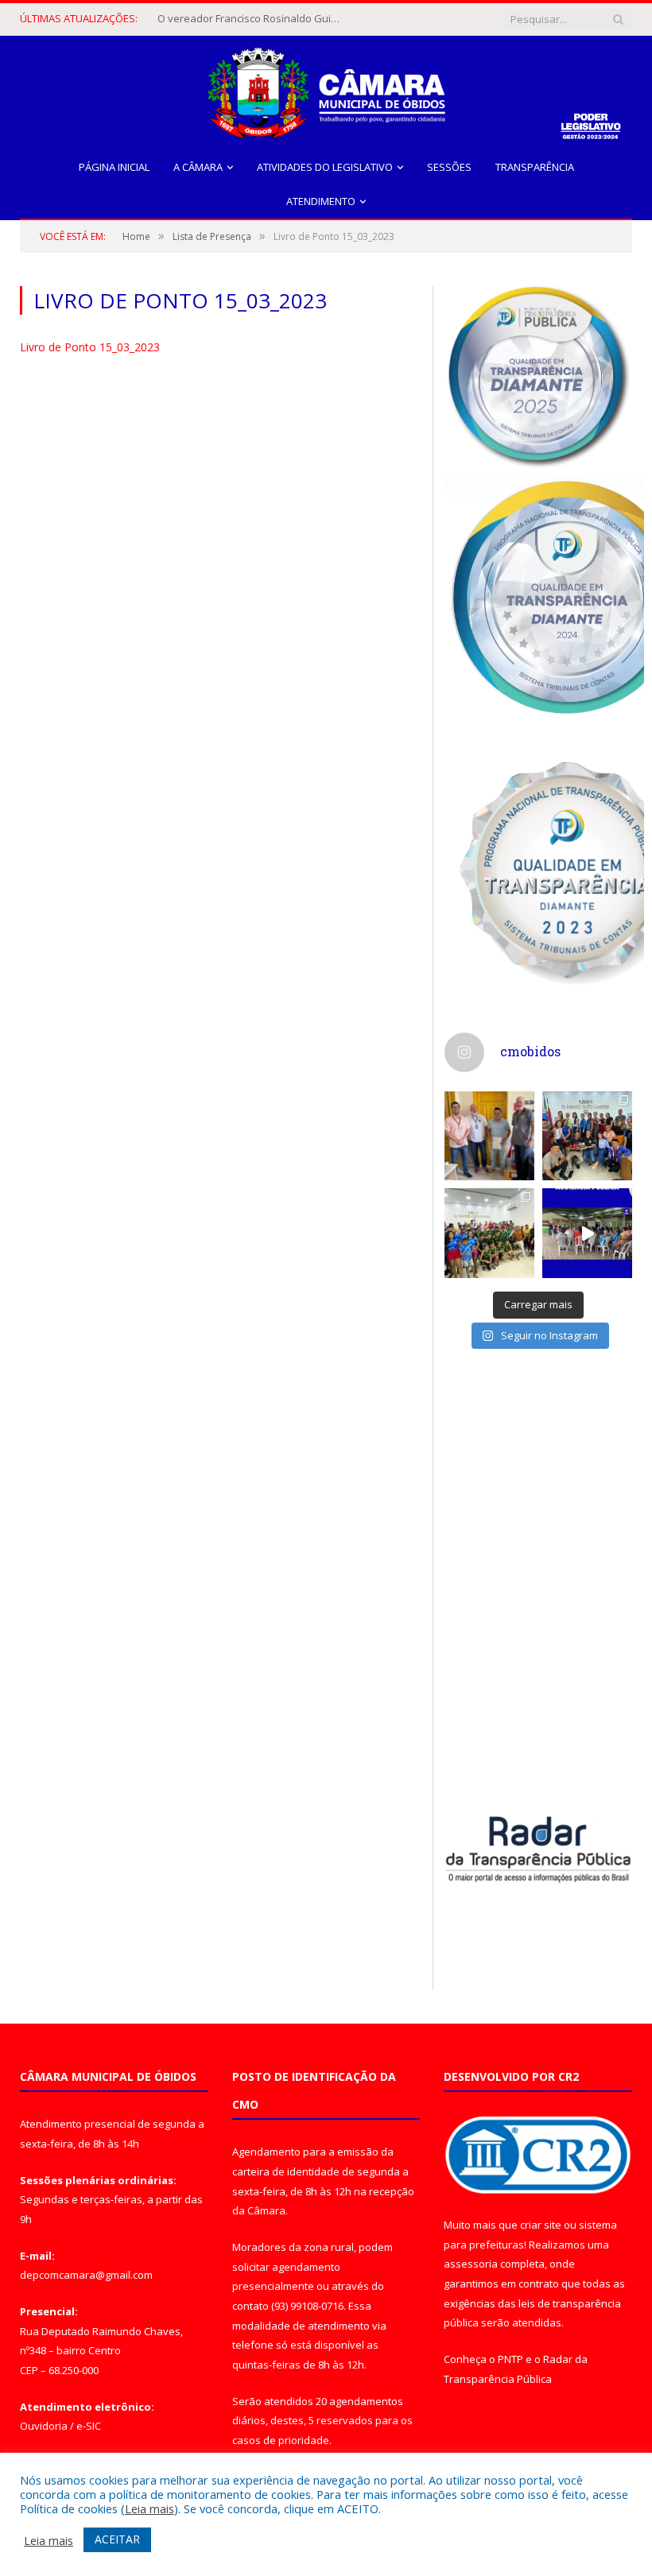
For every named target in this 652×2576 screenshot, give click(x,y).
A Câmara (198, 167)
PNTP (510, 2359)
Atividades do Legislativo (325, 167)
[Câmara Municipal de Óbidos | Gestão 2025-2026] (326, 89)
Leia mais (149, 2508)
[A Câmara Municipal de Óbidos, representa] (587, 1233)
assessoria (471, 2264)
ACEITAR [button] (117, 2539)
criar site (541, 2225)
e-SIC (89, 2426)
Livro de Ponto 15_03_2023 (90, 347)
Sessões (449, 167)
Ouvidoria (44, 2426)
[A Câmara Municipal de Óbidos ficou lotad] (489, 1233)
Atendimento (321, 201)
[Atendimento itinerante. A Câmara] (489, 1136)
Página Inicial (114, 167)
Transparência (535, 167)
